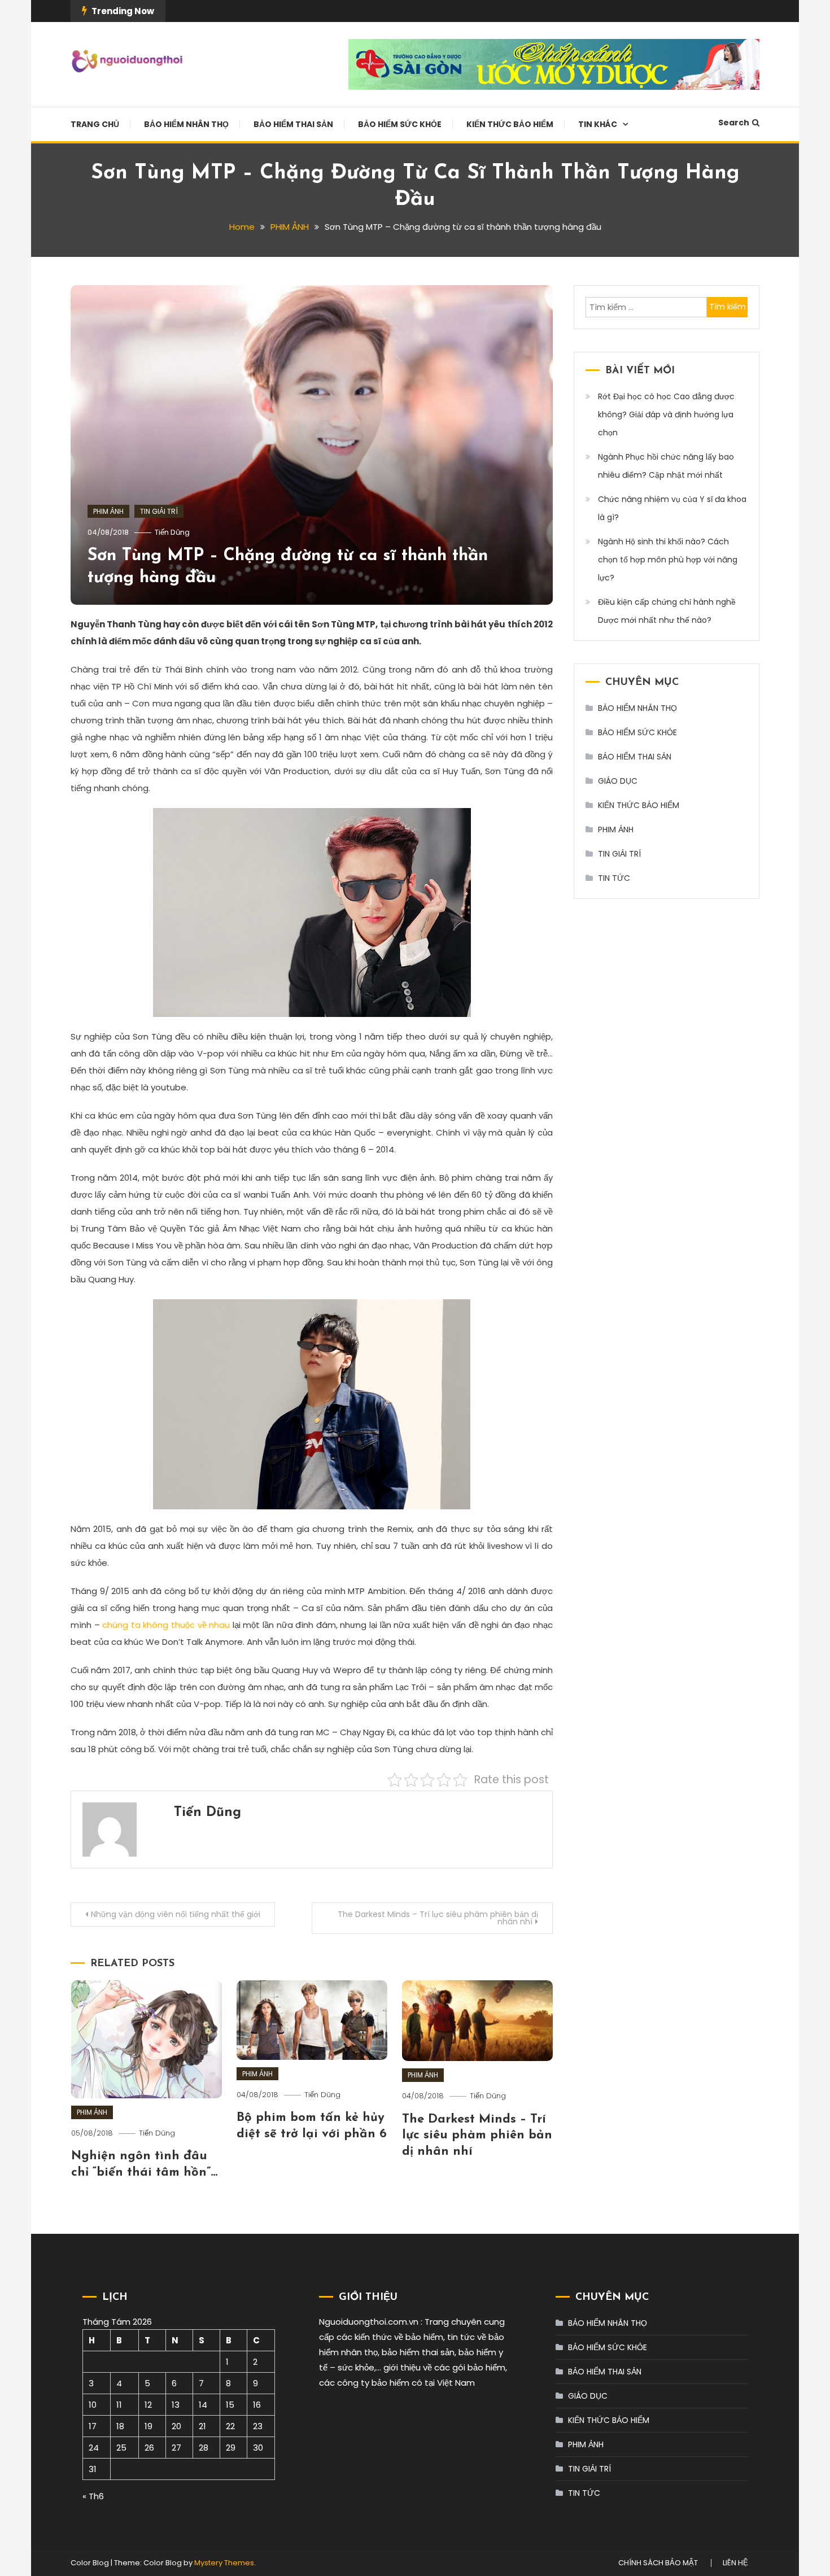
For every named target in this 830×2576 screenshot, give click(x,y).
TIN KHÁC (598, 124)
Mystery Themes (224, 2563)
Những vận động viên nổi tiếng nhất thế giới (176, 1914)
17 (93, 2426)
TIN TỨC (614, 878)
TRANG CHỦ (95, 124)
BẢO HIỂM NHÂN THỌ (186, 124)
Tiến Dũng (172, 532)
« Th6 (93, 2496)
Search (734, 123)
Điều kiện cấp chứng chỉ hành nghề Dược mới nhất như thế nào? (667, 611)
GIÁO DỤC (618, 781)
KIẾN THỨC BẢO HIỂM (510, 124)
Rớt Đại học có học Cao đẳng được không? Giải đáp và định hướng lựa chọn (666, 414)
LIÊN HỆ (735, 2563)
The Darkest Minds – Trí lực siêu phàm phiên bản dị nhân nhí (438, 1918)
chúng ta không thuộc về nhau (166, 1625)
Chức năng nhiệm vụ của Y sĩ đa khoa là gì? (672, 508)
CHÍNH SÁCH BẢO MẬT (658, 2563)
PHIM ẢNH (108, 511)
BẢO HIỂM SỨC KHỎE (400, 124)
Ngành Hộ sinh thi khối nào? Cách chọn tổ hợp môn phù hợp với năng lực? (668, 560)
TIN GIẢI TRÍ (159, 511)
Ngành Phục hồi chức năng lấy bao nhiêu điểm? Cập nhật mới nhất (666, 466)
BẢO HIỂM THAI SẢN (293, 124)
